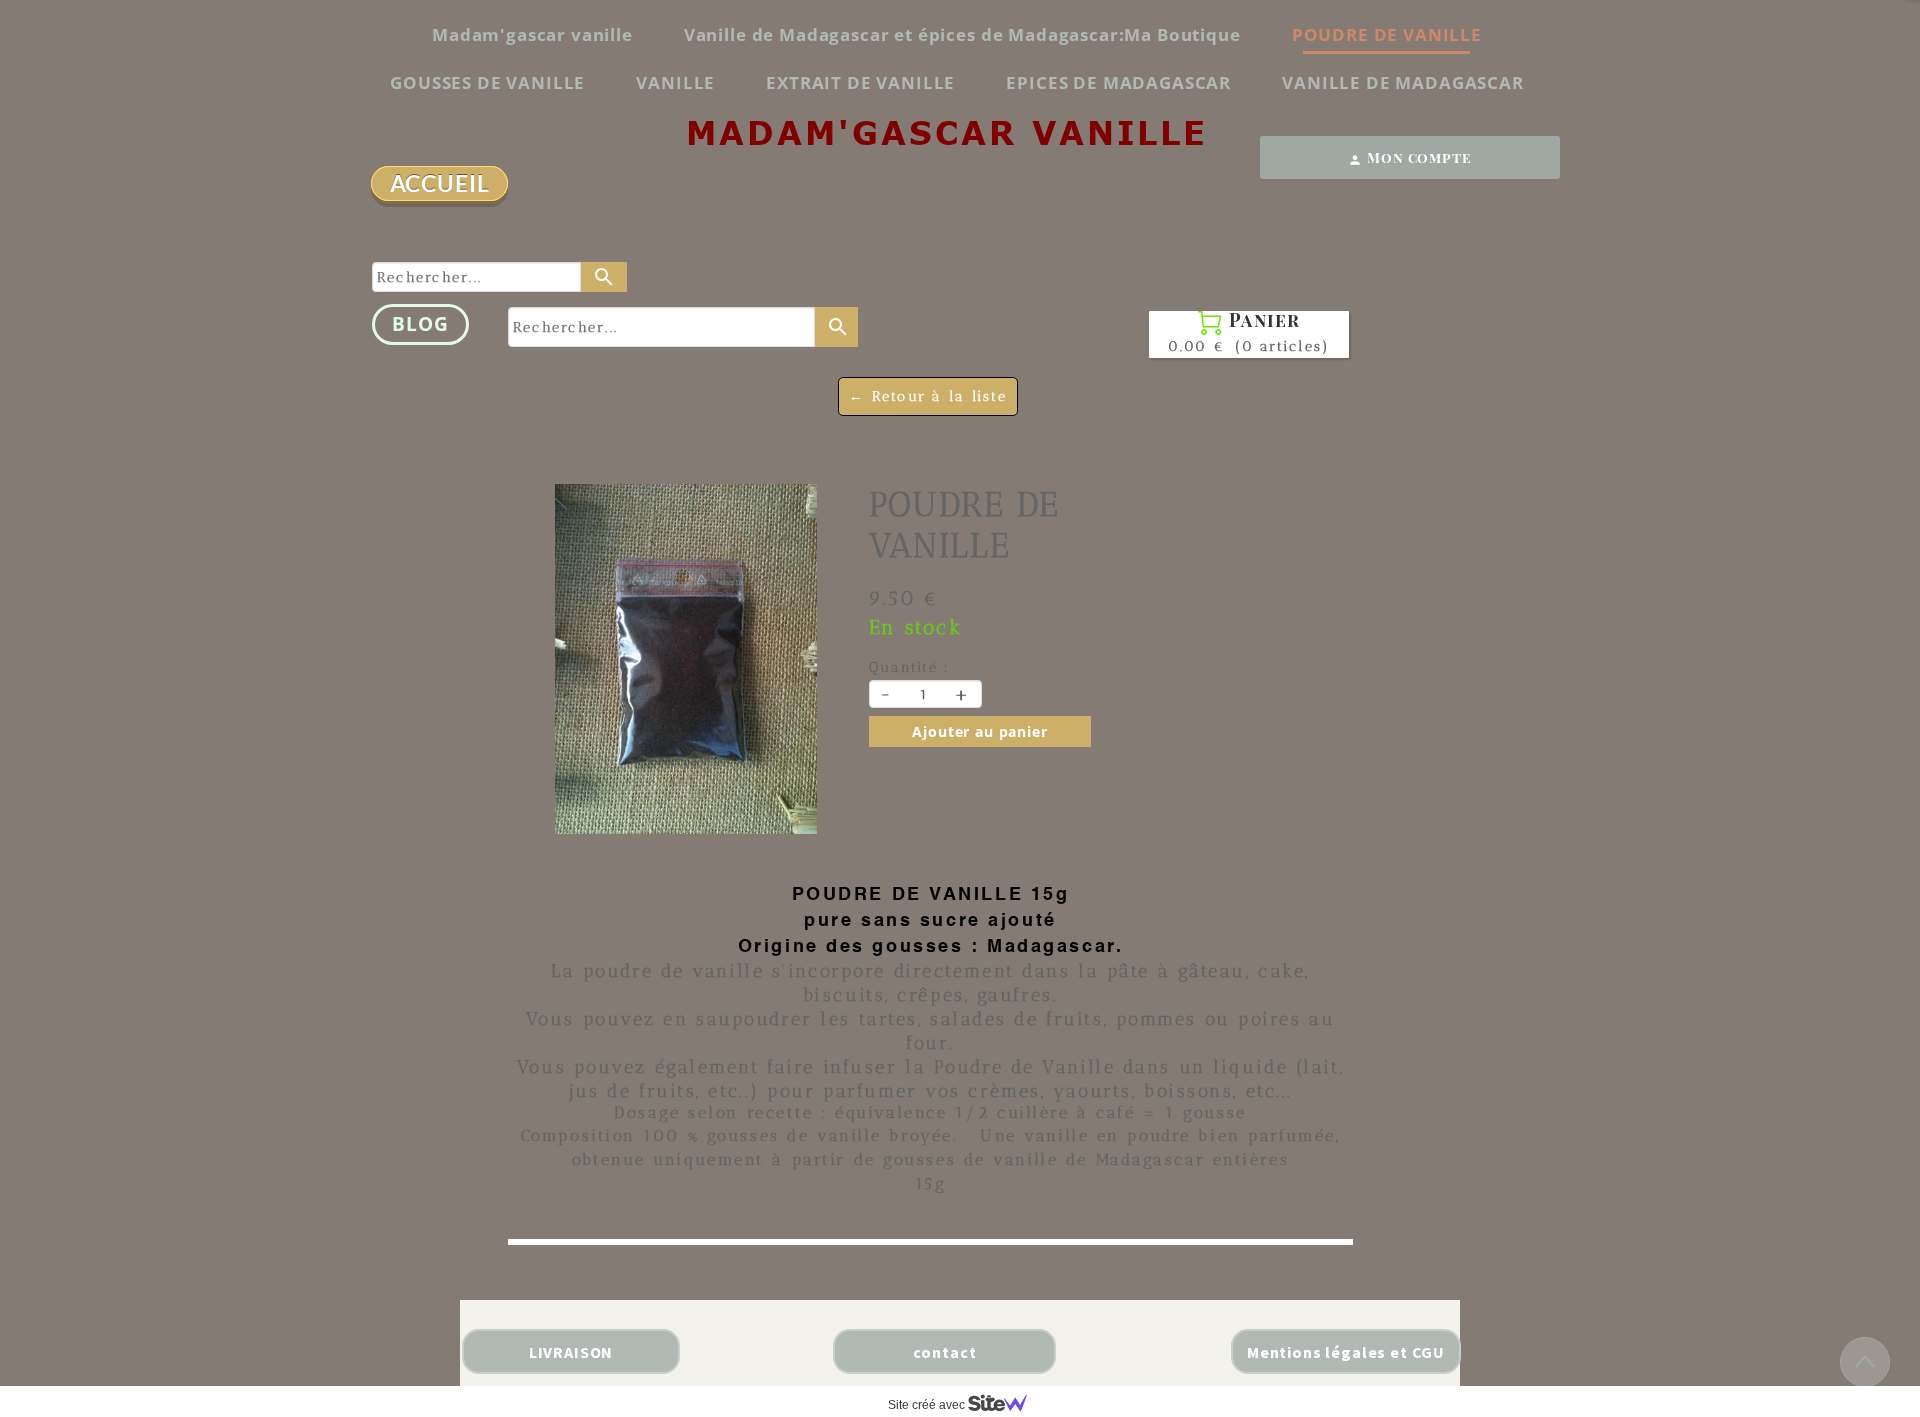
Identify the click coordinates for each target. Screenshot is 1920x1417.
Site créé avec (928, 1405)
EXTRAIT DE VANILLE (860, 82)
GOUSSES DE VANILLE (487, 82)
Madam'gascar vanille (532, 34)
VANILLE (675, 82)
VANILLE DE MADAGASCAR (1403, 82)
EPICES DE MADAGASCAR (1118, 82)
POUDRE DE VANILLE (1387, 34)
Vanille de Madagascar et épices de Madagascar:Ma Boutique (962, 34)
